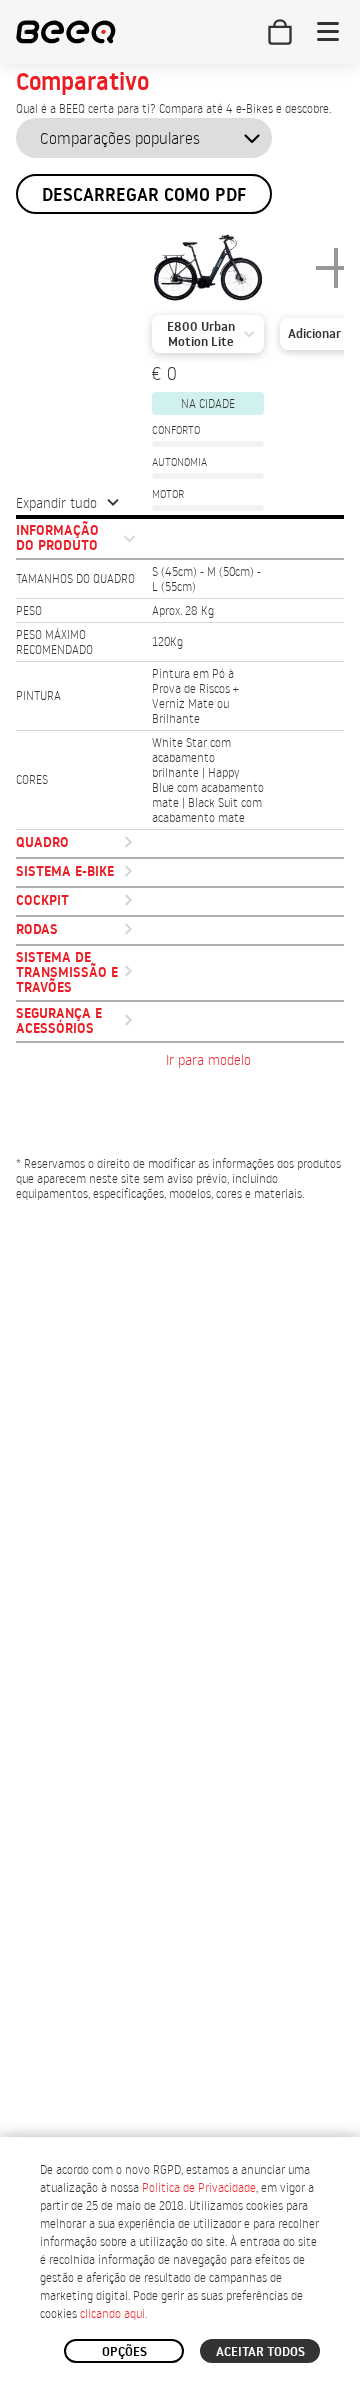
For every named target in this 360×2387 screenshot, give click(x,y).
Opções (124, 2351)
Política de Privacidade (199, 2187)
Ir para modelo (208, 1059)
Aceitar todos (260, 2351)
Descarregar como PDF (144, 194)
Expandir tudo (56, 502)
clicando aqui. (113, 2313)
